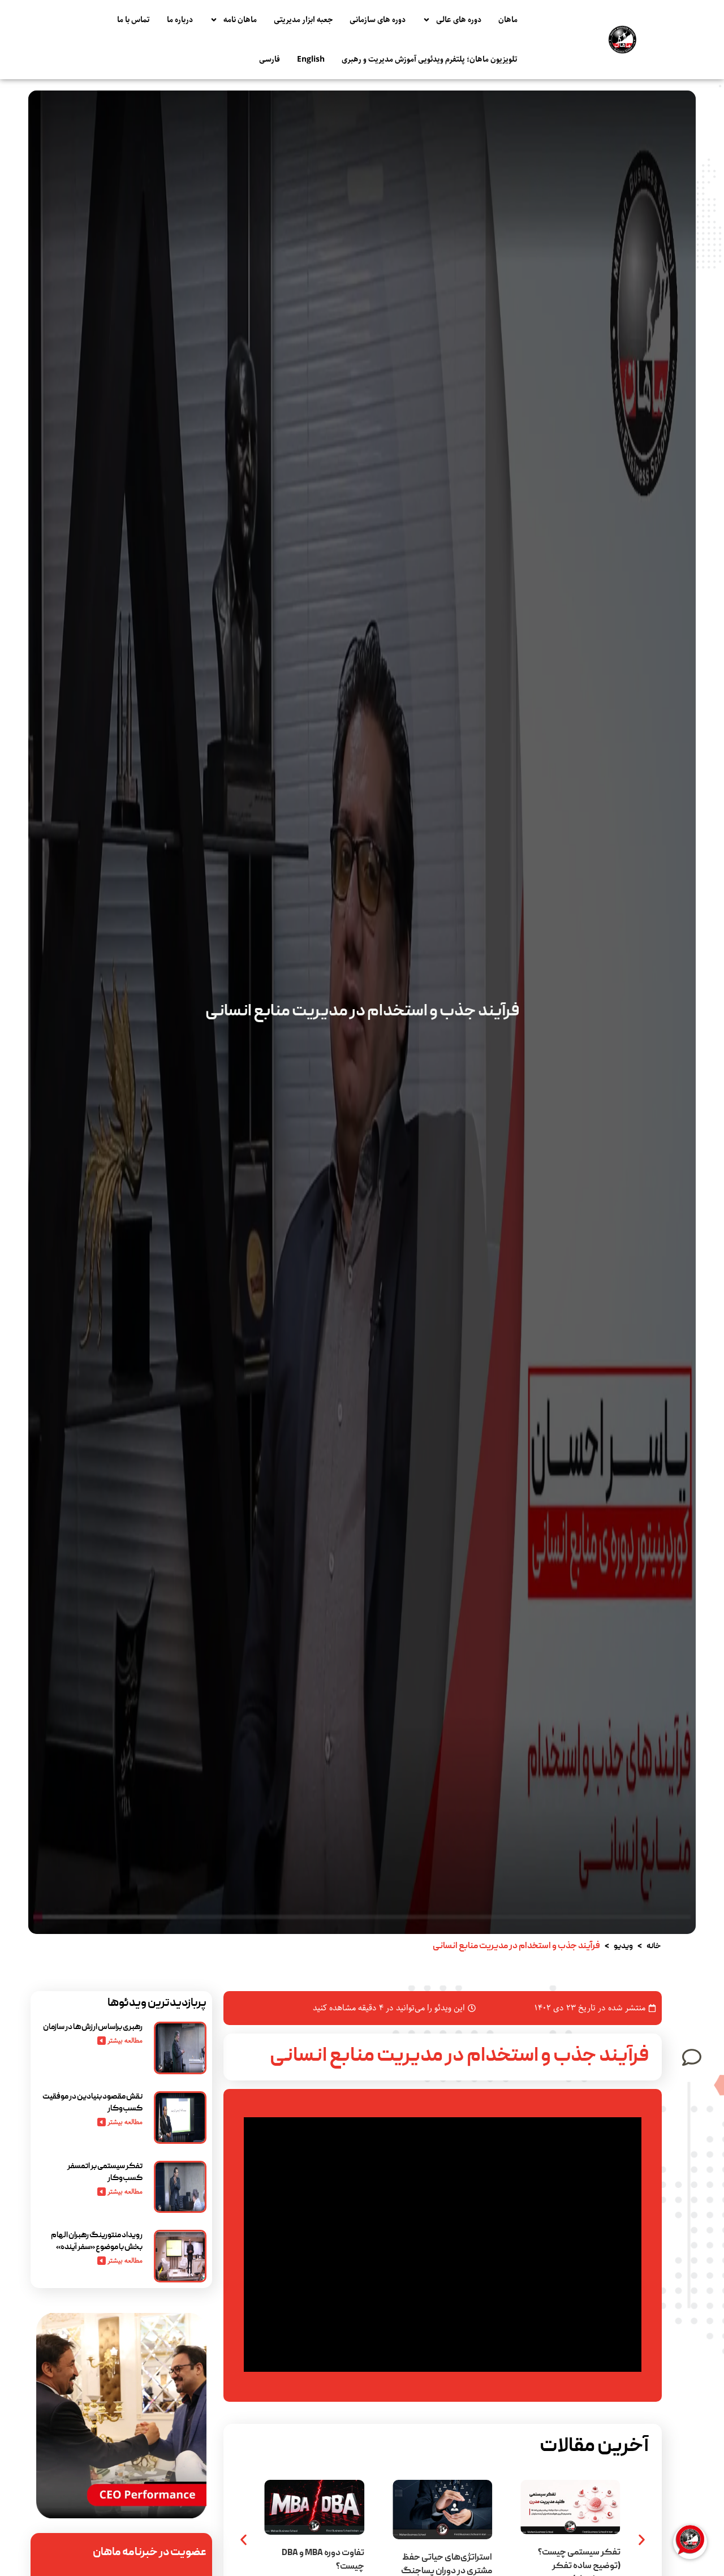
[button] (244, 2540)
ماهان (508, 20)
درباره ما (180, 20)
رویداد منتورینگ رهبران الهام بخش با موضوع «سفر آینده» (97, 2241)
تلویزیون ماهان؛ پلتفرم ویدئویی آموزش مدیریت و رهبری (430, 59)
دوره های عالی (459, 20)
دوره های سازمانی (378, 20)
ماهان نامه (240, 20)
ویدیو (623, 1946)
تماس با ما (133, 20)
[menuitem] (311, 59)
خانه (654, 1946)
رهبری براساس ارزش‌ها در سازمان (93, 2027)
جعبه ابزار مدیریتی (303, 20)
